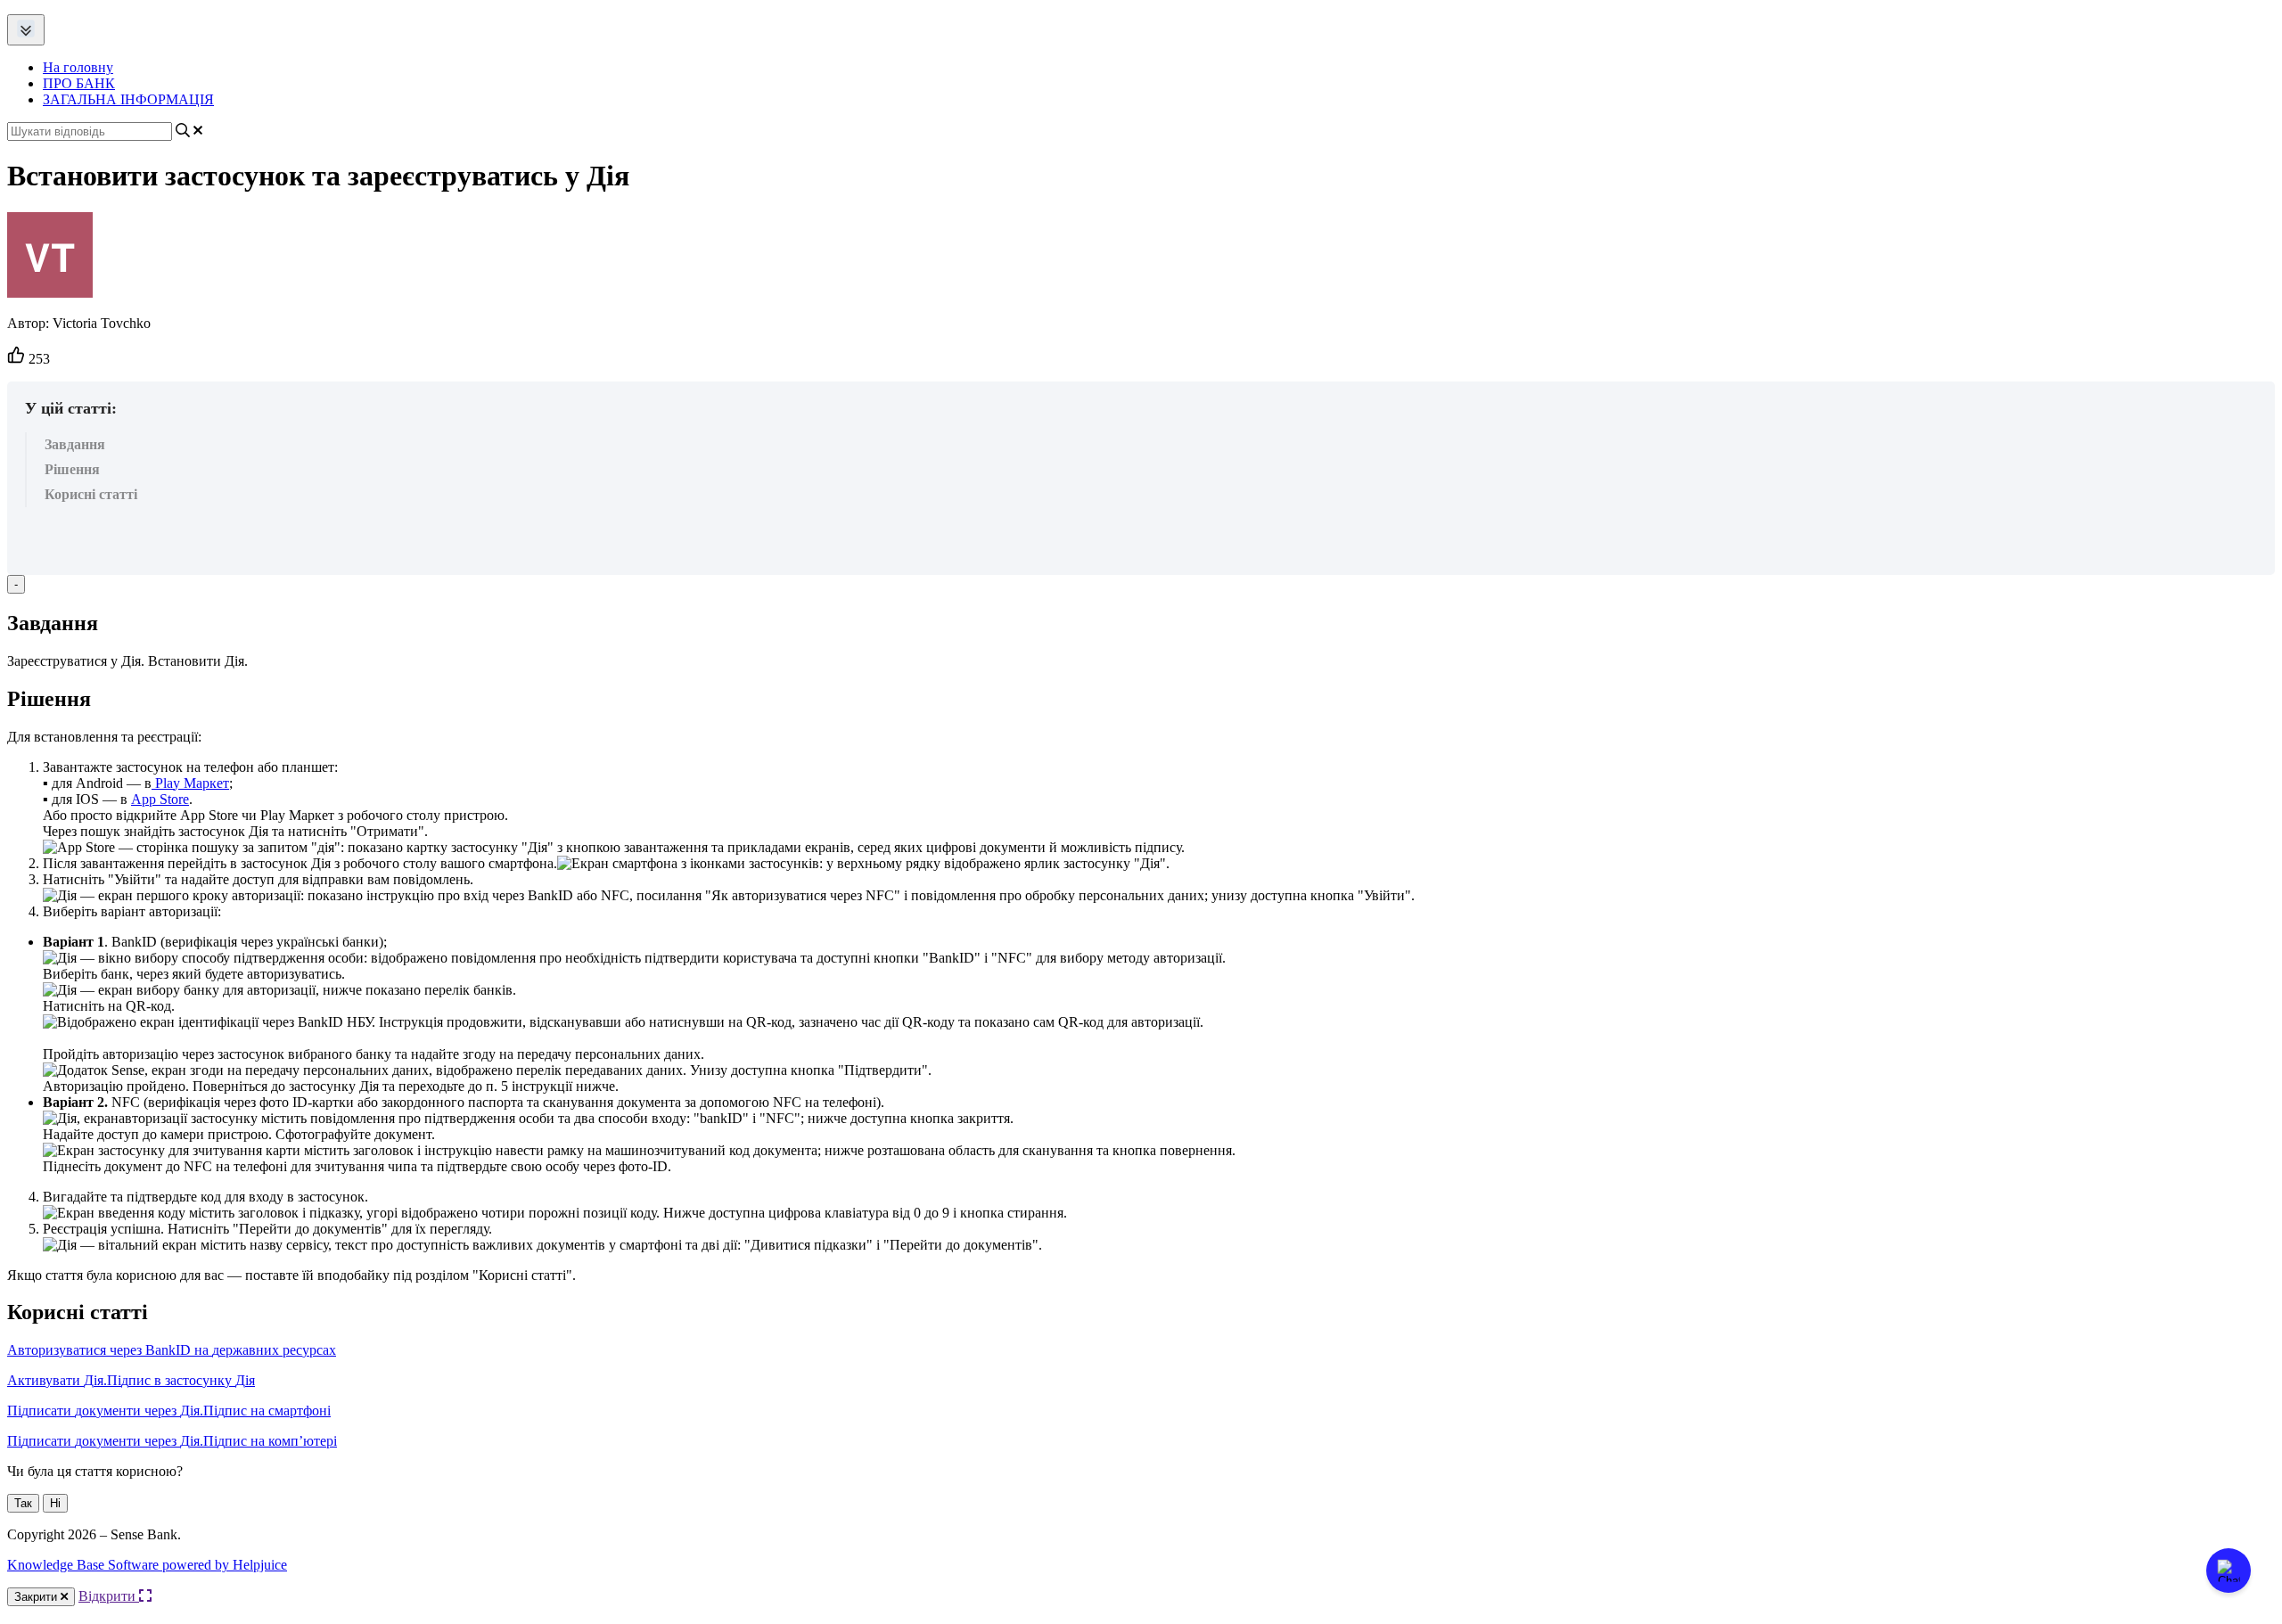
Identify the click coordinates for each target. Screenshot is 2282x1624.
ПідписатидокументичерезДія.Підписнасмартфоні (169, 1411)
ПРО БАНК (79, 83)
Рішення (72, 469)
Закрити (37, 1597)
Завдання (75, 444)
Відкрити (109, 1596)
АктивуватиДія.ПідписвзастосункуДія (131, 1380)
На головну (78, 67)
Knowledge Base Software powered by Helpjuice (147, 1565)
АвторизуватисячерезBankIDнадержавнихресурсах (172, 1350)
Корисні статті (91, 494)
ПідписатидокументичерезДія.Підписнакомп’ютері (172, 1441)
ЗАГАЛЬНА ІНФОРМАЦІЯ (128, 99)
